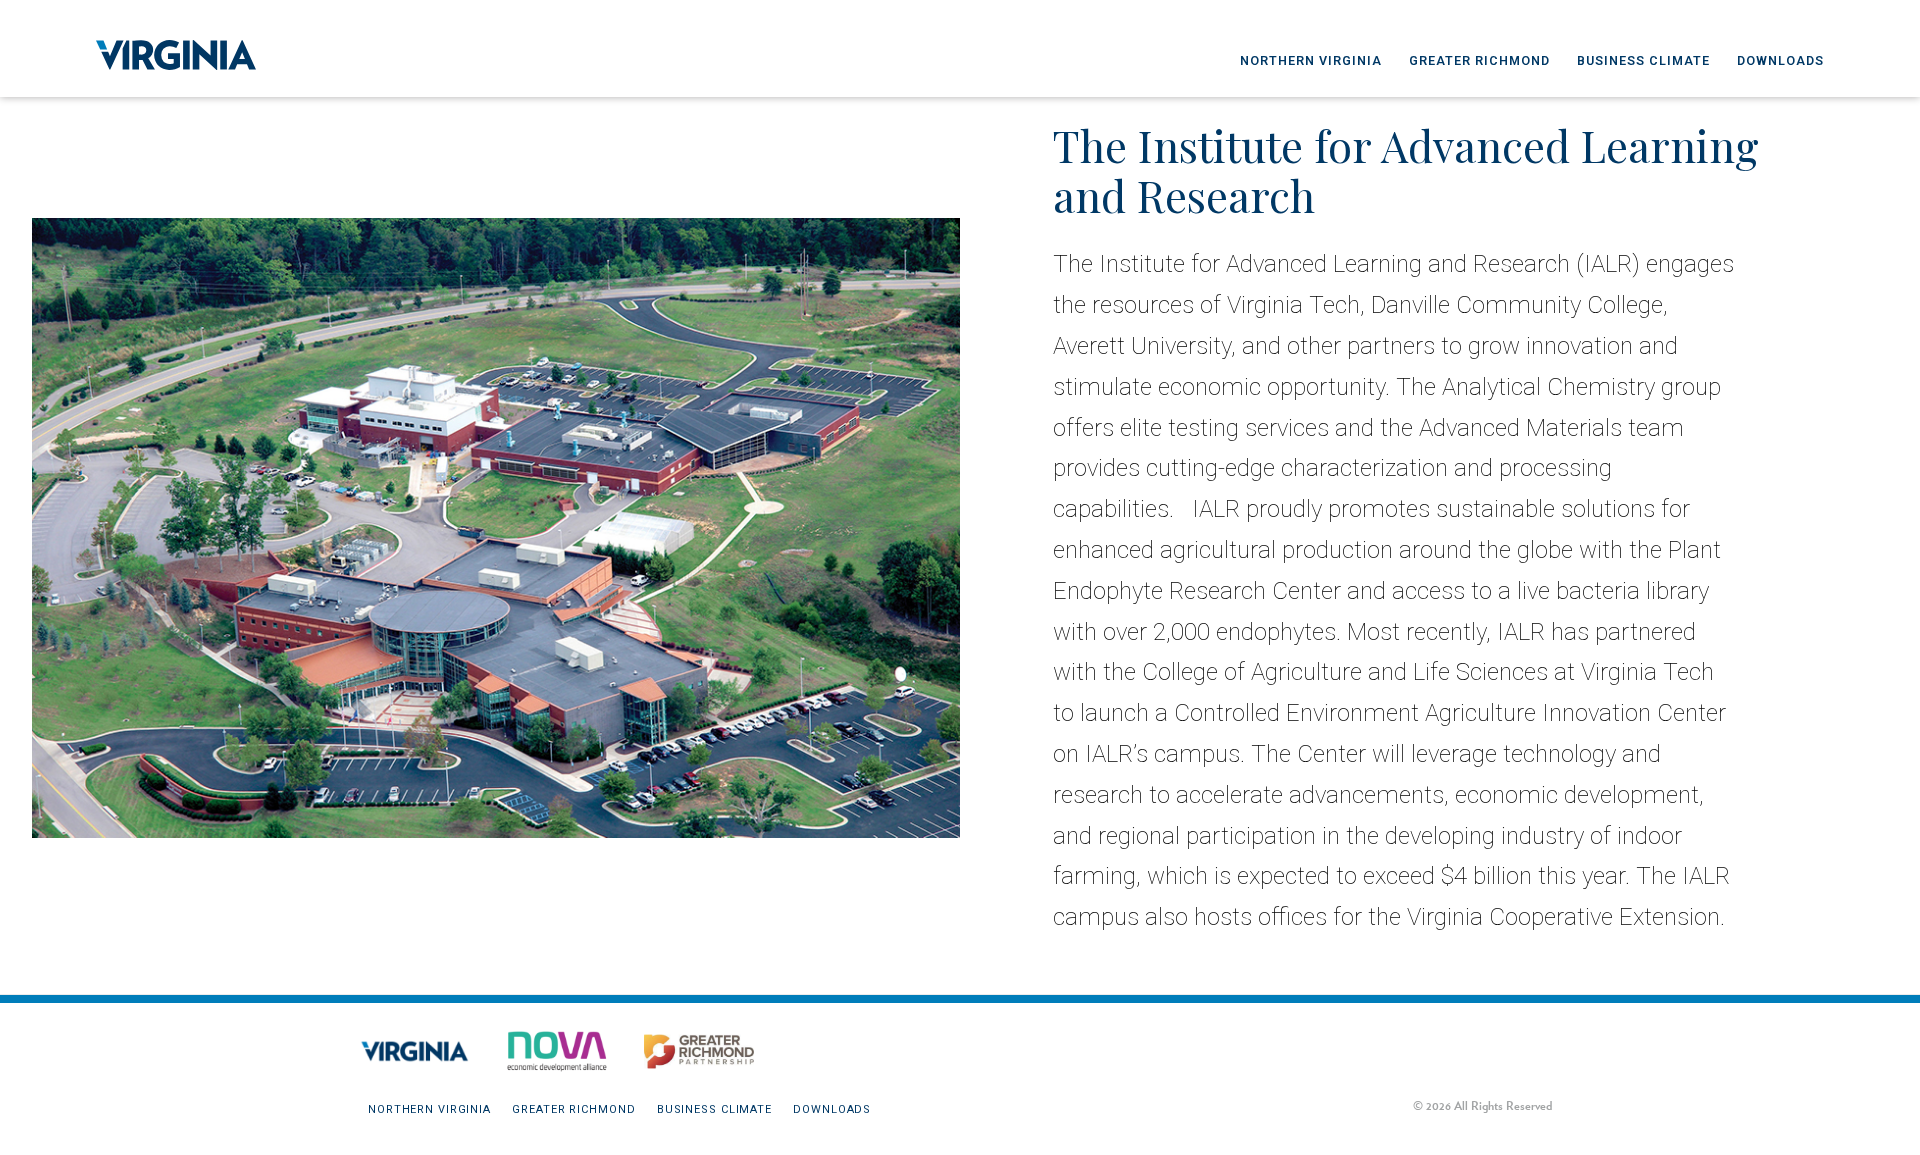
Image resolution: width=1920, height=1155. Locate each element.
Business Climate (1643, 60)
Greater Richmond (1479, 60)
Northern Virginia (1311, 60)
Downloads (1780, 60)
